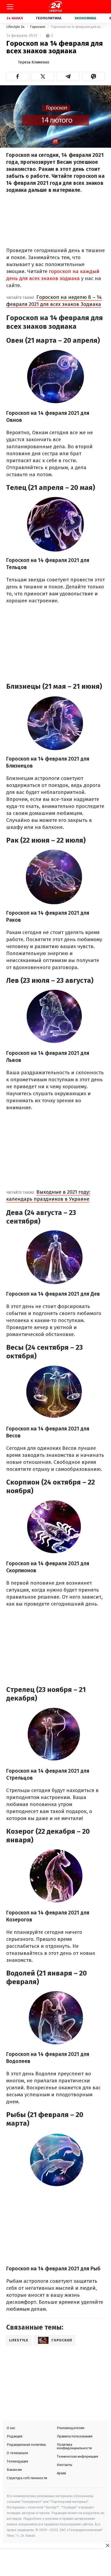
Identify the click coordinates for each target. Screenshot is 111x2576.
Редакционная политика (26, 2445)
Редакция (15, 2436)
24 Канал (15, 18)
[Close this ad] (107, 2545)
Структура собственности (27, 2478)
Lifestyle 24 (16, 27)
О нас (11, 2428)
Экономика (85, 18)
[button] (18, 76)
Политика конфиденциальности (74, 2446)
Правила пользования (75, 2436)
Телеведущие (18, 2461)
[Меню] (10, 7)
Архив (61, 2473)
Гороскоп (38, 27)
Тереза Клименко (34, 62)
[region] (55, 2563)
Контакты (65, 2465)
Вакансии (14, 2470)
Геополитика (49, 18)
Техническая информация (77, 2456)
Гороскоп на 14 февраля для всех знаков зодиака (78, 27)
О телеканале (18, 2453)
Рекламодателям (71, 2428)
